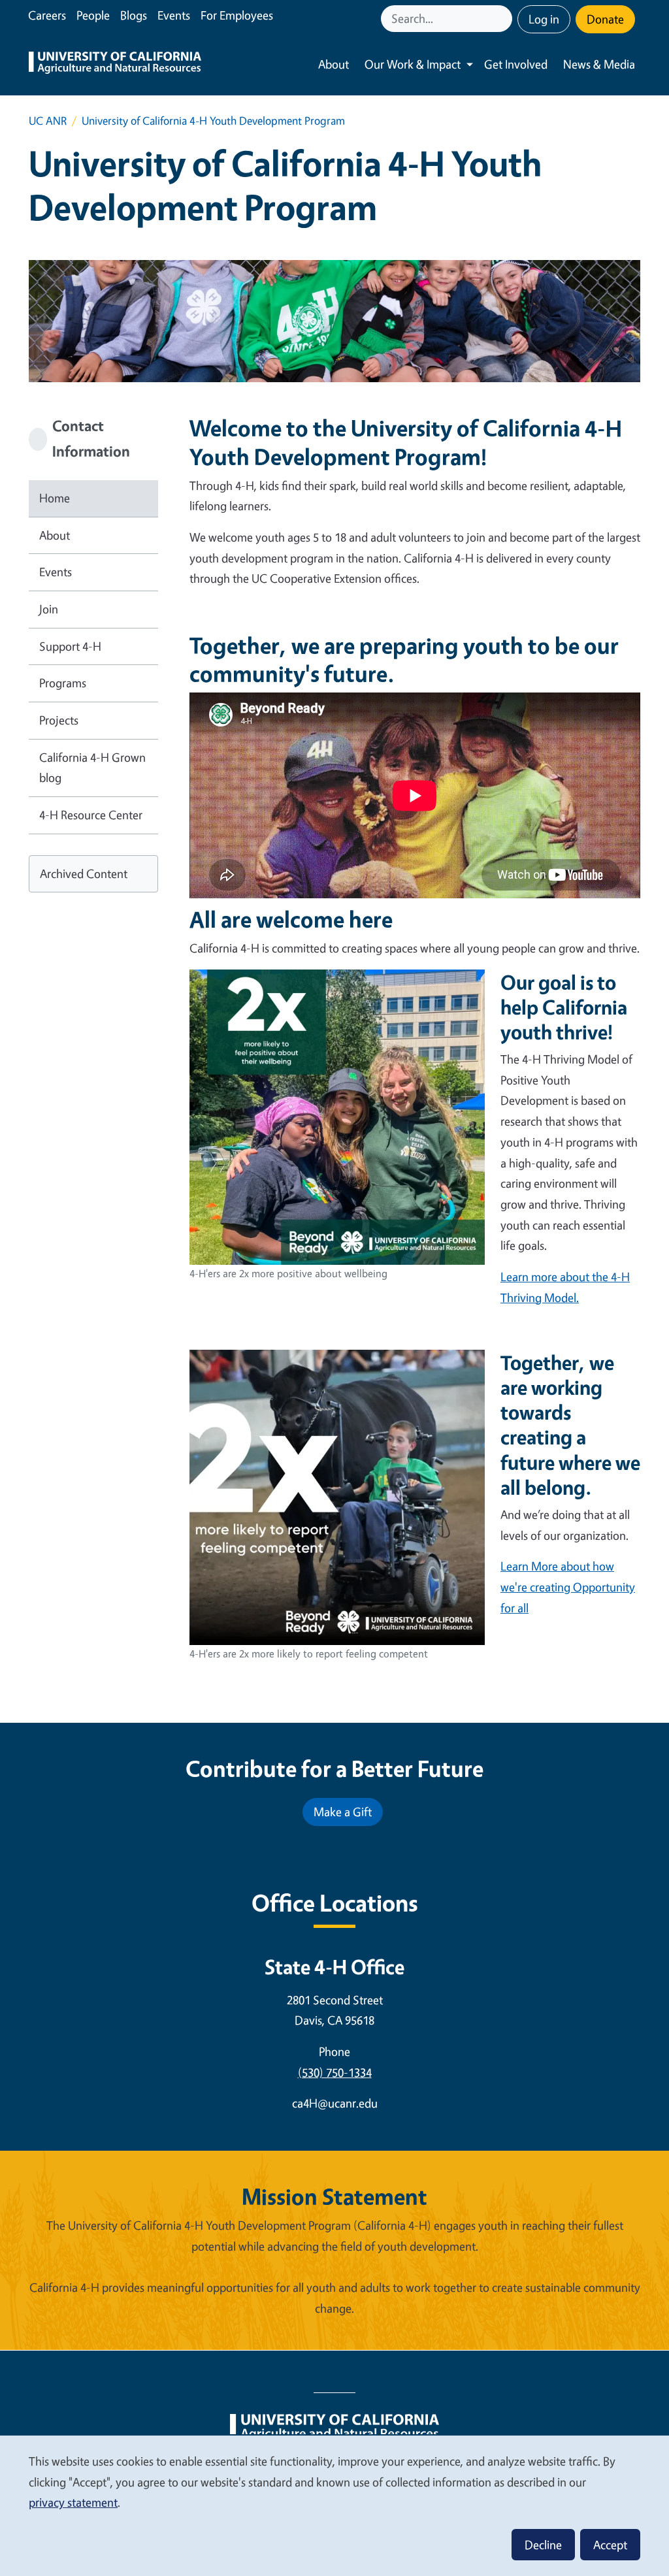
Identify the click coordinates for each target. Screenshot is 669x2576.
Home (55, 498)
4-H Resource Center (91, 815)
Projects (59, 720)
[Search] (504, 19)
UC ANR (48, 121)
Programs (63, 683)
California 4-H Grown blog (92, 768)
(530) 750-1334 (335, 2072)
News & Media (599, 64)
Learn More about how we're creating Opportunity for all (568, 1587)
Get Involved (516, 64)
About (334, 64)
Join (49, 609)
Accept (610, 2545)
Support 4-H (70, 646)
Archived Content (84, 873)
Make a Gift (343, 1812)
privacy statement (73, 2502)
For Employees (237, 15)
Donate (605, 19)
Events (174, 15)
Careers (47, 15)
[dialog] (334, 2505)
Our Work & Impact (413, 64)
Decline (543, 2545)
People (93, 15)
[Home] (115, 64)
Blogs (134, 15)
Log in (544, 19)
